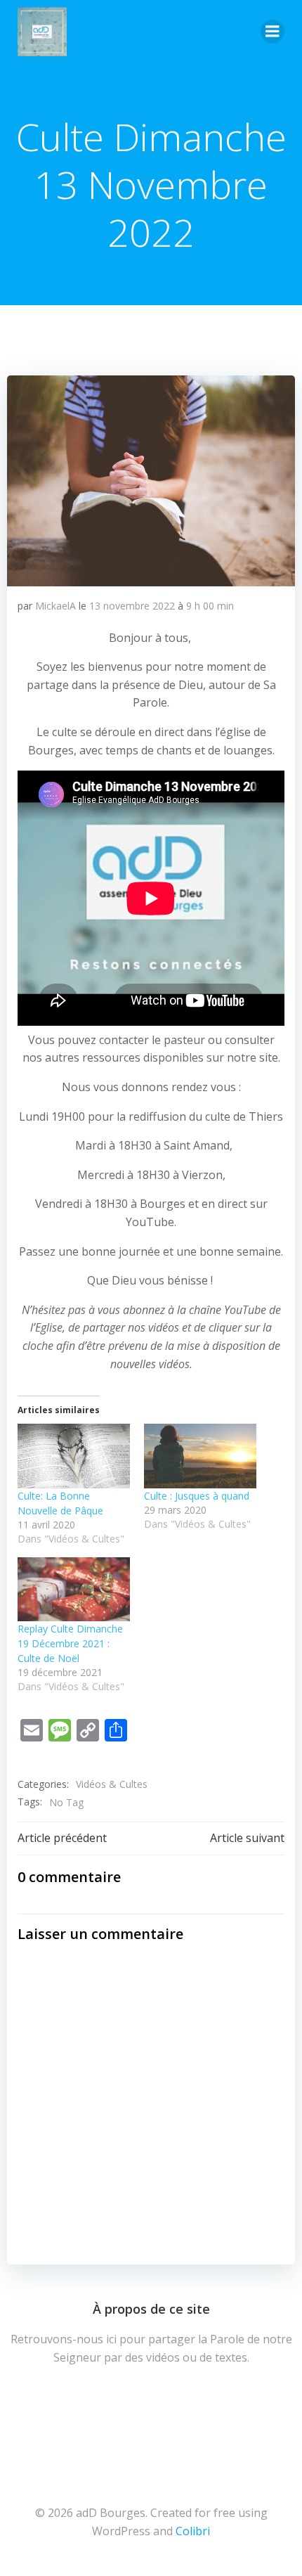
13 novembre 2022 (132, 606)
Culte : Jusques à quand (197, 1496)
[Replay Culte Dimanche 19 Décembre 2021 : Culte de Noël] (74, 1589)
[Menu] (273, 32)
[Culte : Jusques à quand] (200, 1456)
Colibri (193, 2531)
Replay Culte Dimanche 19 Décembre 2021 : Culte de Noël (70, 1643)
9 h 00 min (210, 606)
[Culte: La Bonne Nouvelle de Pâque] (74, 1456)
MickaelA (55, 606)
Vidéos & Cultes (112, 1784)
